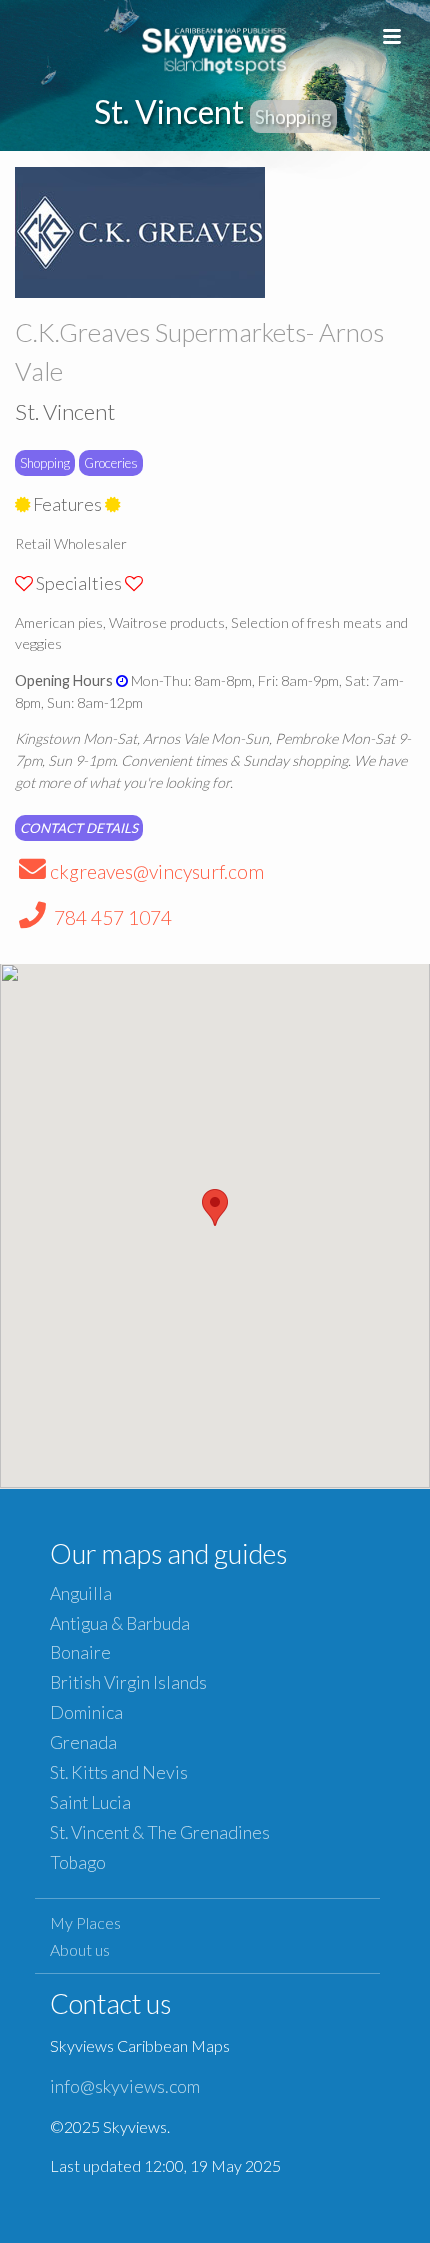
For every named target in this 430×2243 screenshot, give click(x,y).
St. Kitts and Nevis (119, 1772)
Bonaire (80, 1652)
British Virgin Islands (128, 1682)
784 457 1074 (111, 917)
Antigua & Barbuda (120, 1623)
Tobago (78, 1862)
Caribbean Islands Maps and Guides (215, 47)
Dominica (86, 1712)
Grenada (83, 1742)
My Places (85, 1922)
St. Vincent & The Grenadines (160, 1832)
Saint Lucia (90, 1802)
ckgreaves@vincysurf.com (157, 871)
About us (80, 1949)
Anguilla (81, 1593)
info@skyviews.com (125, 2086)
